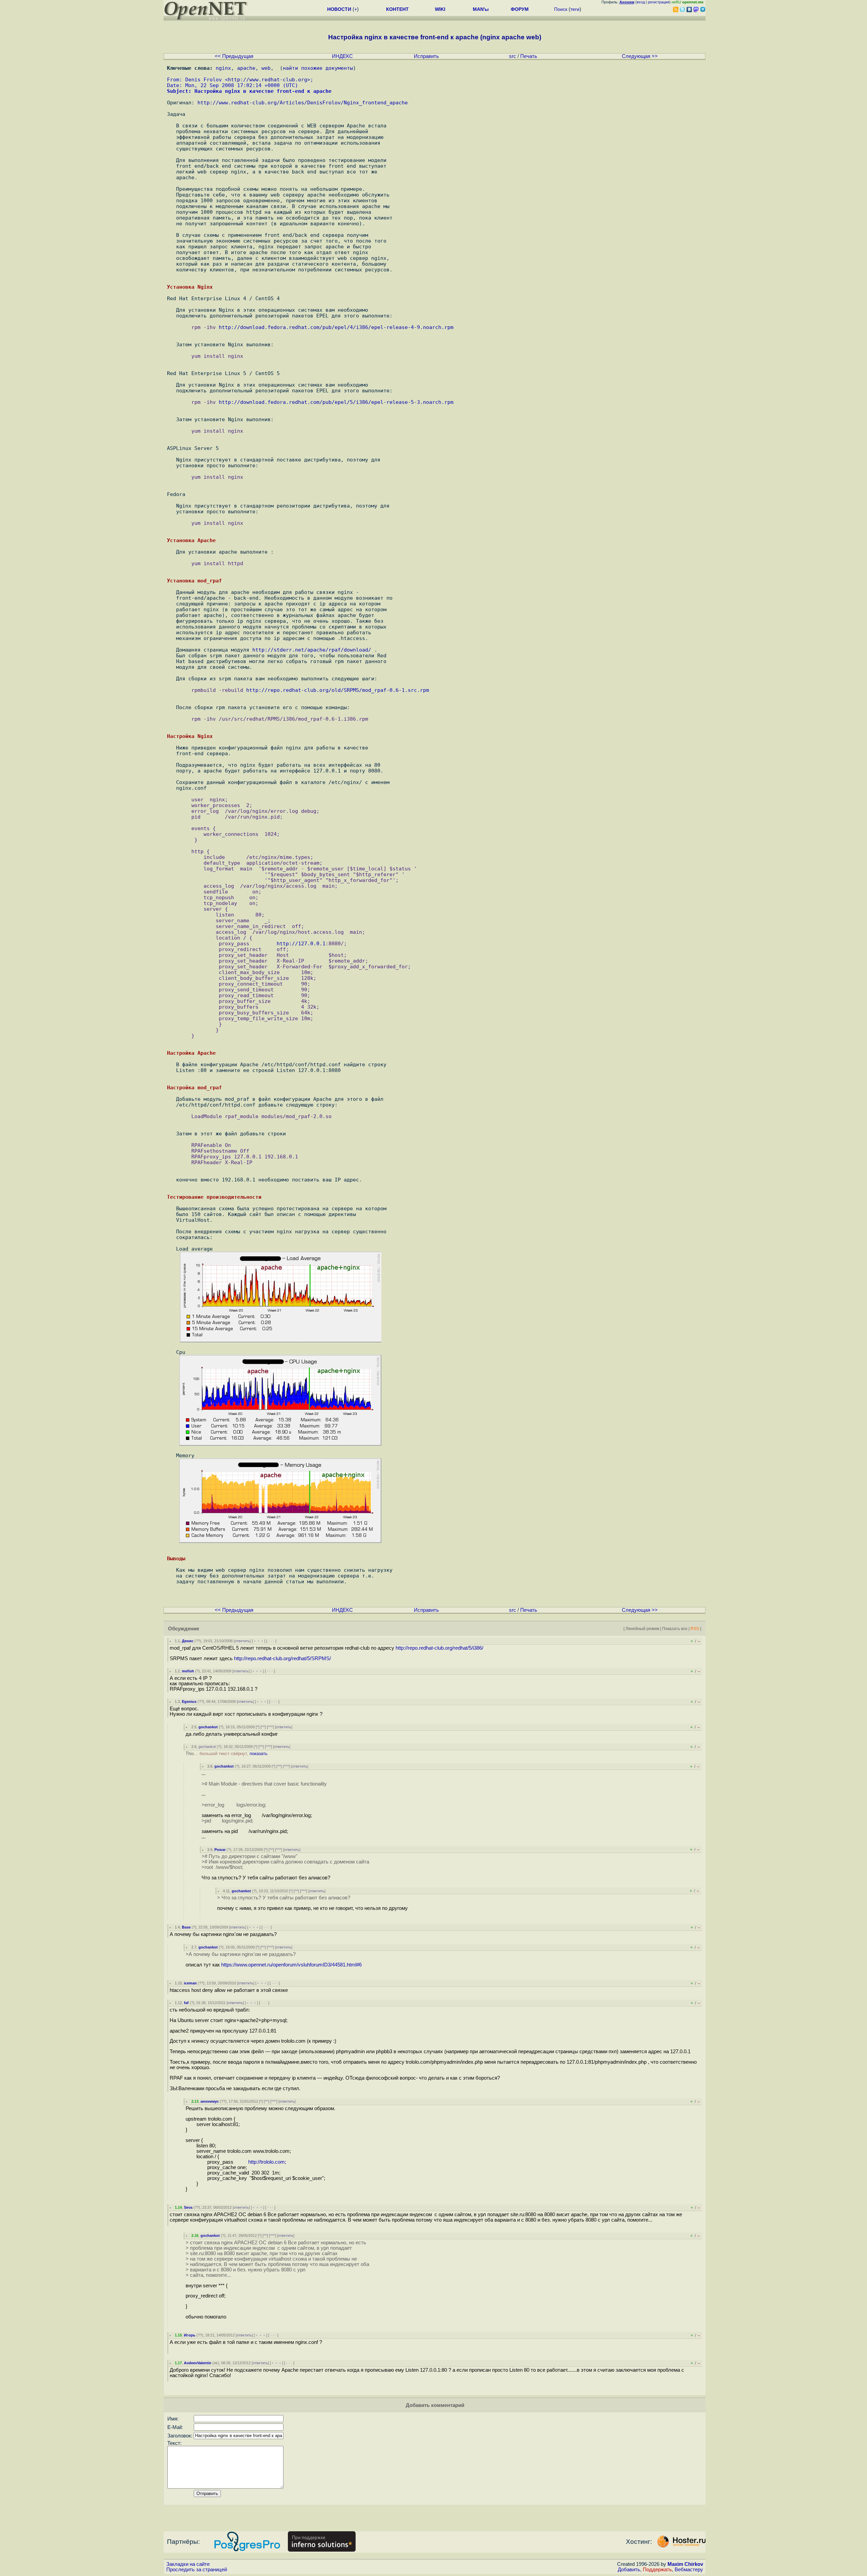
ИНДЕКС (342, 56)
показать (259, 1754)
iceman (190, 1983)
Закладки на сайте (188, 2564)
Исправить (426, 56)
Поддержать (657, 2570)
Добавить (629, 2570)
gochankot (208, 1727)
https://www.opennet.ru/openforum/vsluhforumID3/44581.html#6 (291, 1965)
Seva (188, 2207)
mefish (188, 1671)
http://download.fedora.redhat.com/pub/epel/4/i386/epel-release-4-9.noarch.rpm (336, 327)
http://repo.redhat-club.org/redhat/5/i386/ (439, 1648)
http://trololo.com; (267, 2162)
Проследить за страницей (197, 2570)
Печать (529, 56)
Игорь (190, 2335)
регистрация (659, 2)
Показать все (675, 1629)
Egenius (189, 1702)
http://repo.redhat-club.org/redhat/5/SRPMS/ (282, 1658)
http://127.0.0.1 (301, 943)
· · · (271, 1641)
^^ (263, 1727)
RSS (695, 1629)
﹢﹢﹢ (259, 1641)
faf (186, 2003)
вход (641, 2)
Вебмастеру (689, 2570)
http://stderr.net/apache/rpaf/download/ (312, 650)
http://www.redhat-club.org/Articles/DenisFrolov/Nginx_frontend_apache (303, 102)
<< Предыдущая (234, 56)
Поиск (561, 9)
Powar (220, 1850)
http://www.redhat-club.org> (269, 79)
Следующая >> (640, 56)
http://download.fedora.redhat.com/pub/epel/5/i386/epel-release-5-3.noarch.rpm (336, 402)
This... (227, 1754)
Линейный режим (642, 1629)
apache (246, 68)
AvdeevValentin (198, 2363)
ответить (242, 1641)
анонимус (210, 2101)
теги (575, 9)
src (513, 56)
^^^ (270, 1727)
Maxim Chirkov (685, 2564)
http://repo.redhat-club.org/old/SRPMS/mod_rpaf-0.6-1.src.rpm (338, 690)
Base (186, 1927)
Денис (188, 1641)
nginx (223, 68)
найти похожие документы (318, 68)
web (266, 68)
